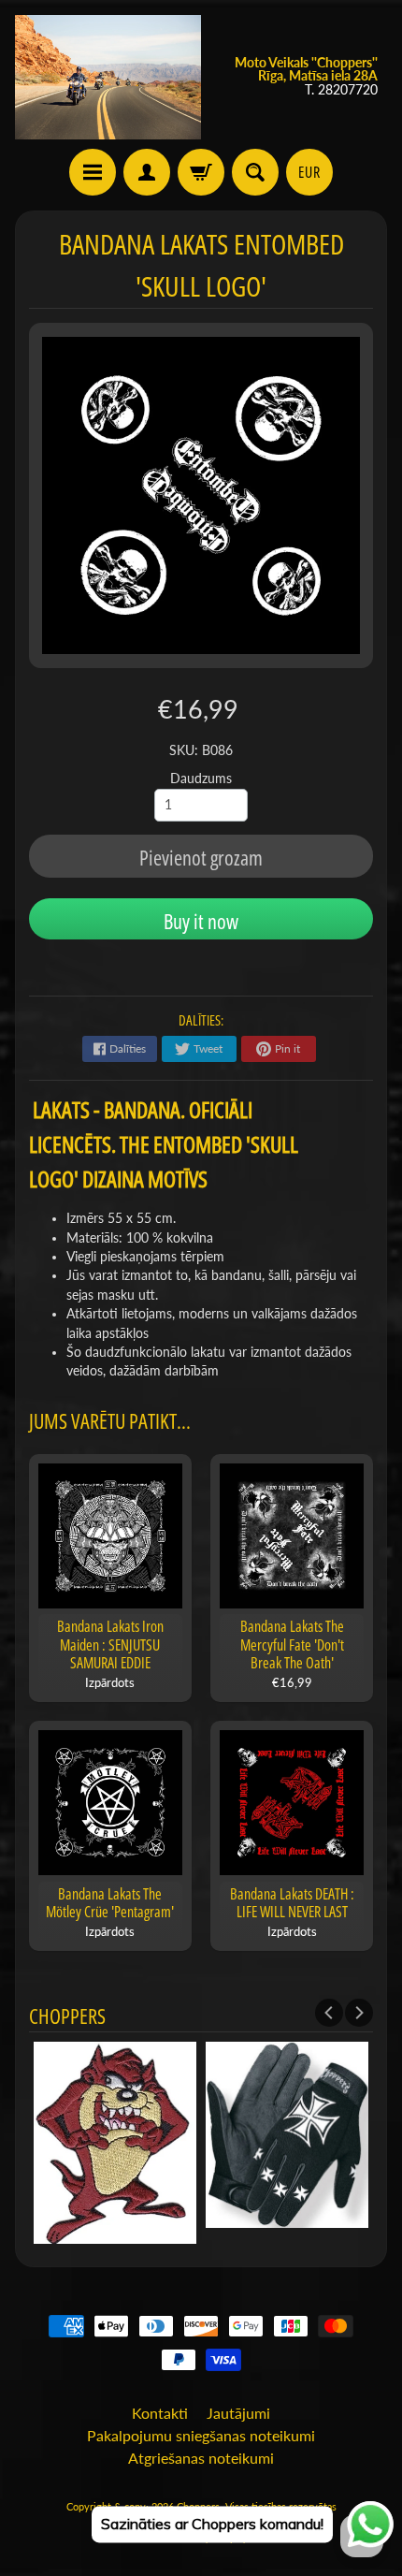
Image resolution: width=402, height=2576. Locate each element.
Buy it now (201, 921)
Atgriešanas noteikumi (201, 2458)
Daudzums (201, 779)
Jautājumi (238, 2413)
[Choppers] (108, 77)
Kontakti (160, 2413)
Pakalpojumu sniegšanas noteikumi (201, 2435)
